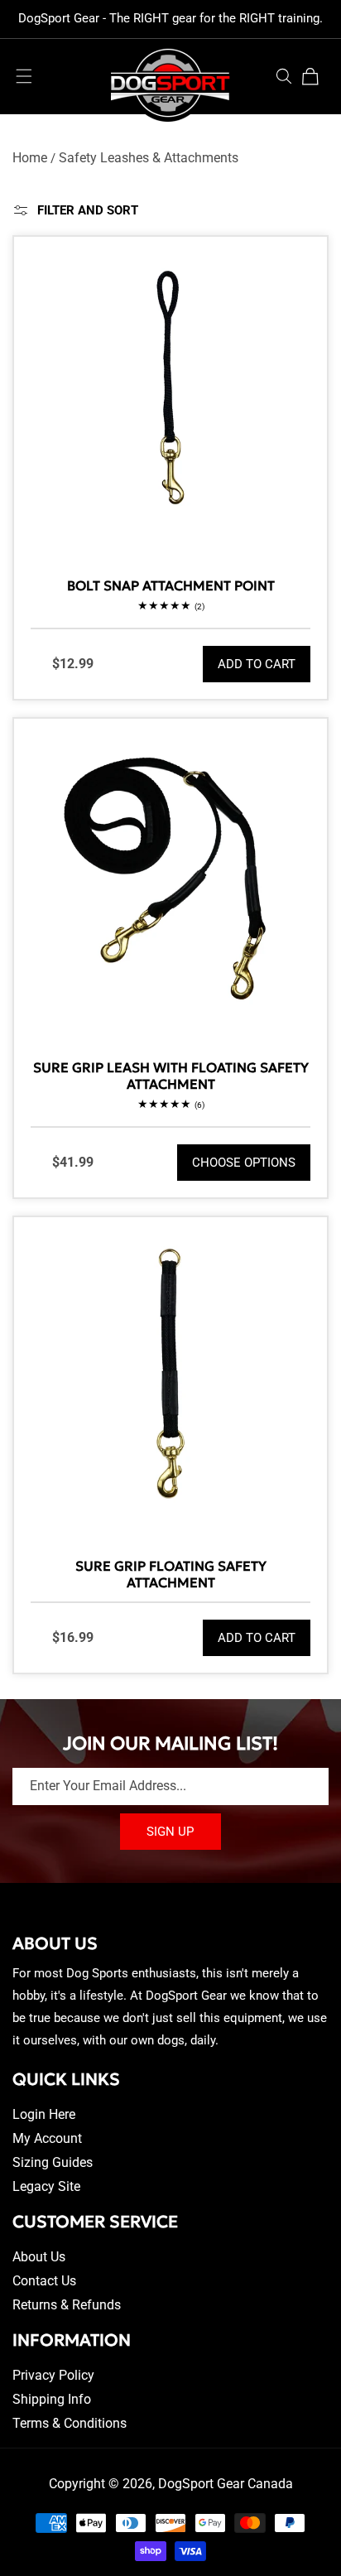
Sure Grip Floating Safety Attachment (171, 1574)
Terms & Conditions (70, 2423)
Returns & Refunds (67, 2305)
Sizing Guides (53, 2162)
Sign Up (170, 1832)
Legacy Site (46, 2186)
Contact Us (44, 2281)
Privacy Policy (53, 2375)
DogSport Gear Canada (226, 2484)
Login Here (44, 2114)
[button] (24, 76)
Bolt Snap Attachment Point (171, 585)
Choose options (244, 1163)
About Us (39, 2257)
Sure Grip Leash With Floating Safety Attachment (171, 1076)
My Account (47, 2138)
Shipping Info (52, 2399)
